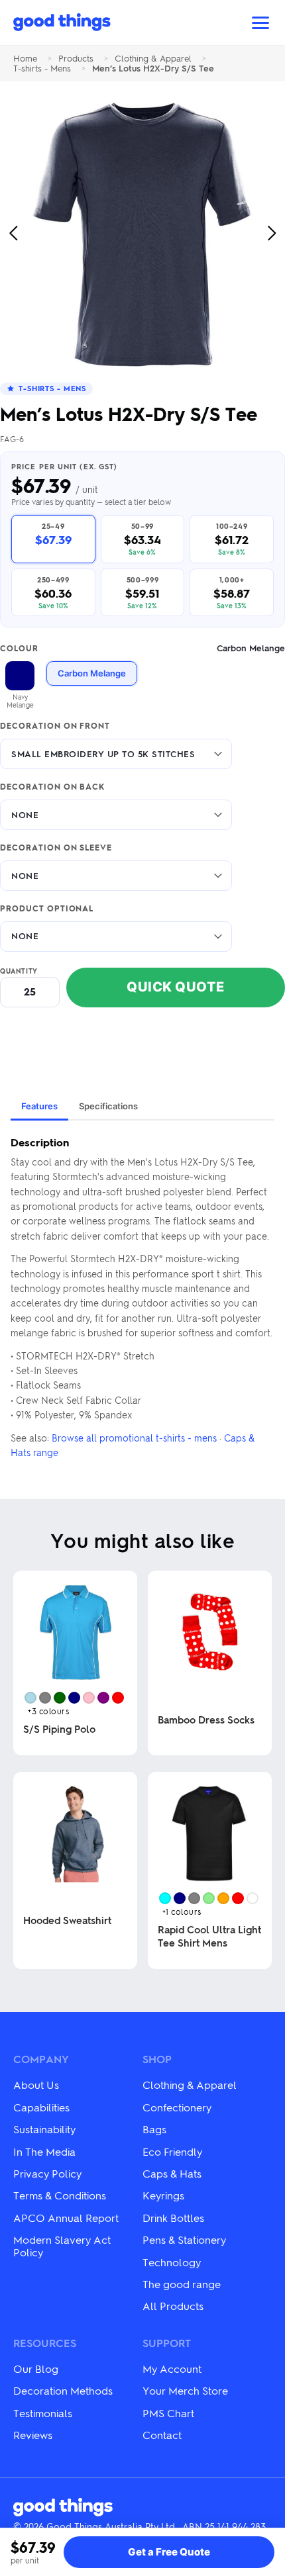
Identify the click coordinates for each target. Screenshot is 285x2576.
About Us (36, 2085)
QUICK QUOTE (176, 987)
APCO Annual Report (66, 2218)
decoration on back (52, 787)
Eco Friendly (172, 2151)
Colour (142, 648)
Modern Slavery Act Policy (62, 2245)
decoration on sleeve (56, 848)
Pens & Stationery (184, 2239)
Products (76, 59)
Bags (154, 2129)
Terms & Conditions (60, 2195)
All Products (173, 2306)
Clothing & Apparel (153, 59)
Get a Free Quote (169, 2552)
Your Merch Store (185, 2390)
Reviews (33, 2435)
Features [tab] (39, 1106)
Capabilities (41, 2107)
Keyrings (163, 2195)
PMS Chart (168, 2413)
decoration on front (55, 726)
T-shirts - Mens (42, 69)
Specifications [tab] (108, 1106)
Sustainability (44, 2129)
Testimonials (43, 2413)
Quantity (19, 971)
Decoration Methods (63, 2390)
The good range (182, 2284)
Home (25, 59)
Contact (162, 2435)
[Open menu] (260, 23)
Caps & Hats (172, 2173)
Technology (172, 2262)
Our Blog (36, 2369)
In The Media (44, 2151)
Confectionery (177, 2107)
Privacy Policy (47, 2173)
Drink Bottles (173, 2218)
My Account (172, 2369)
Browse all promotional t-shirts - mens (134, 1438)
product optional (47, 909)
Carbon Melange (92, 673)
